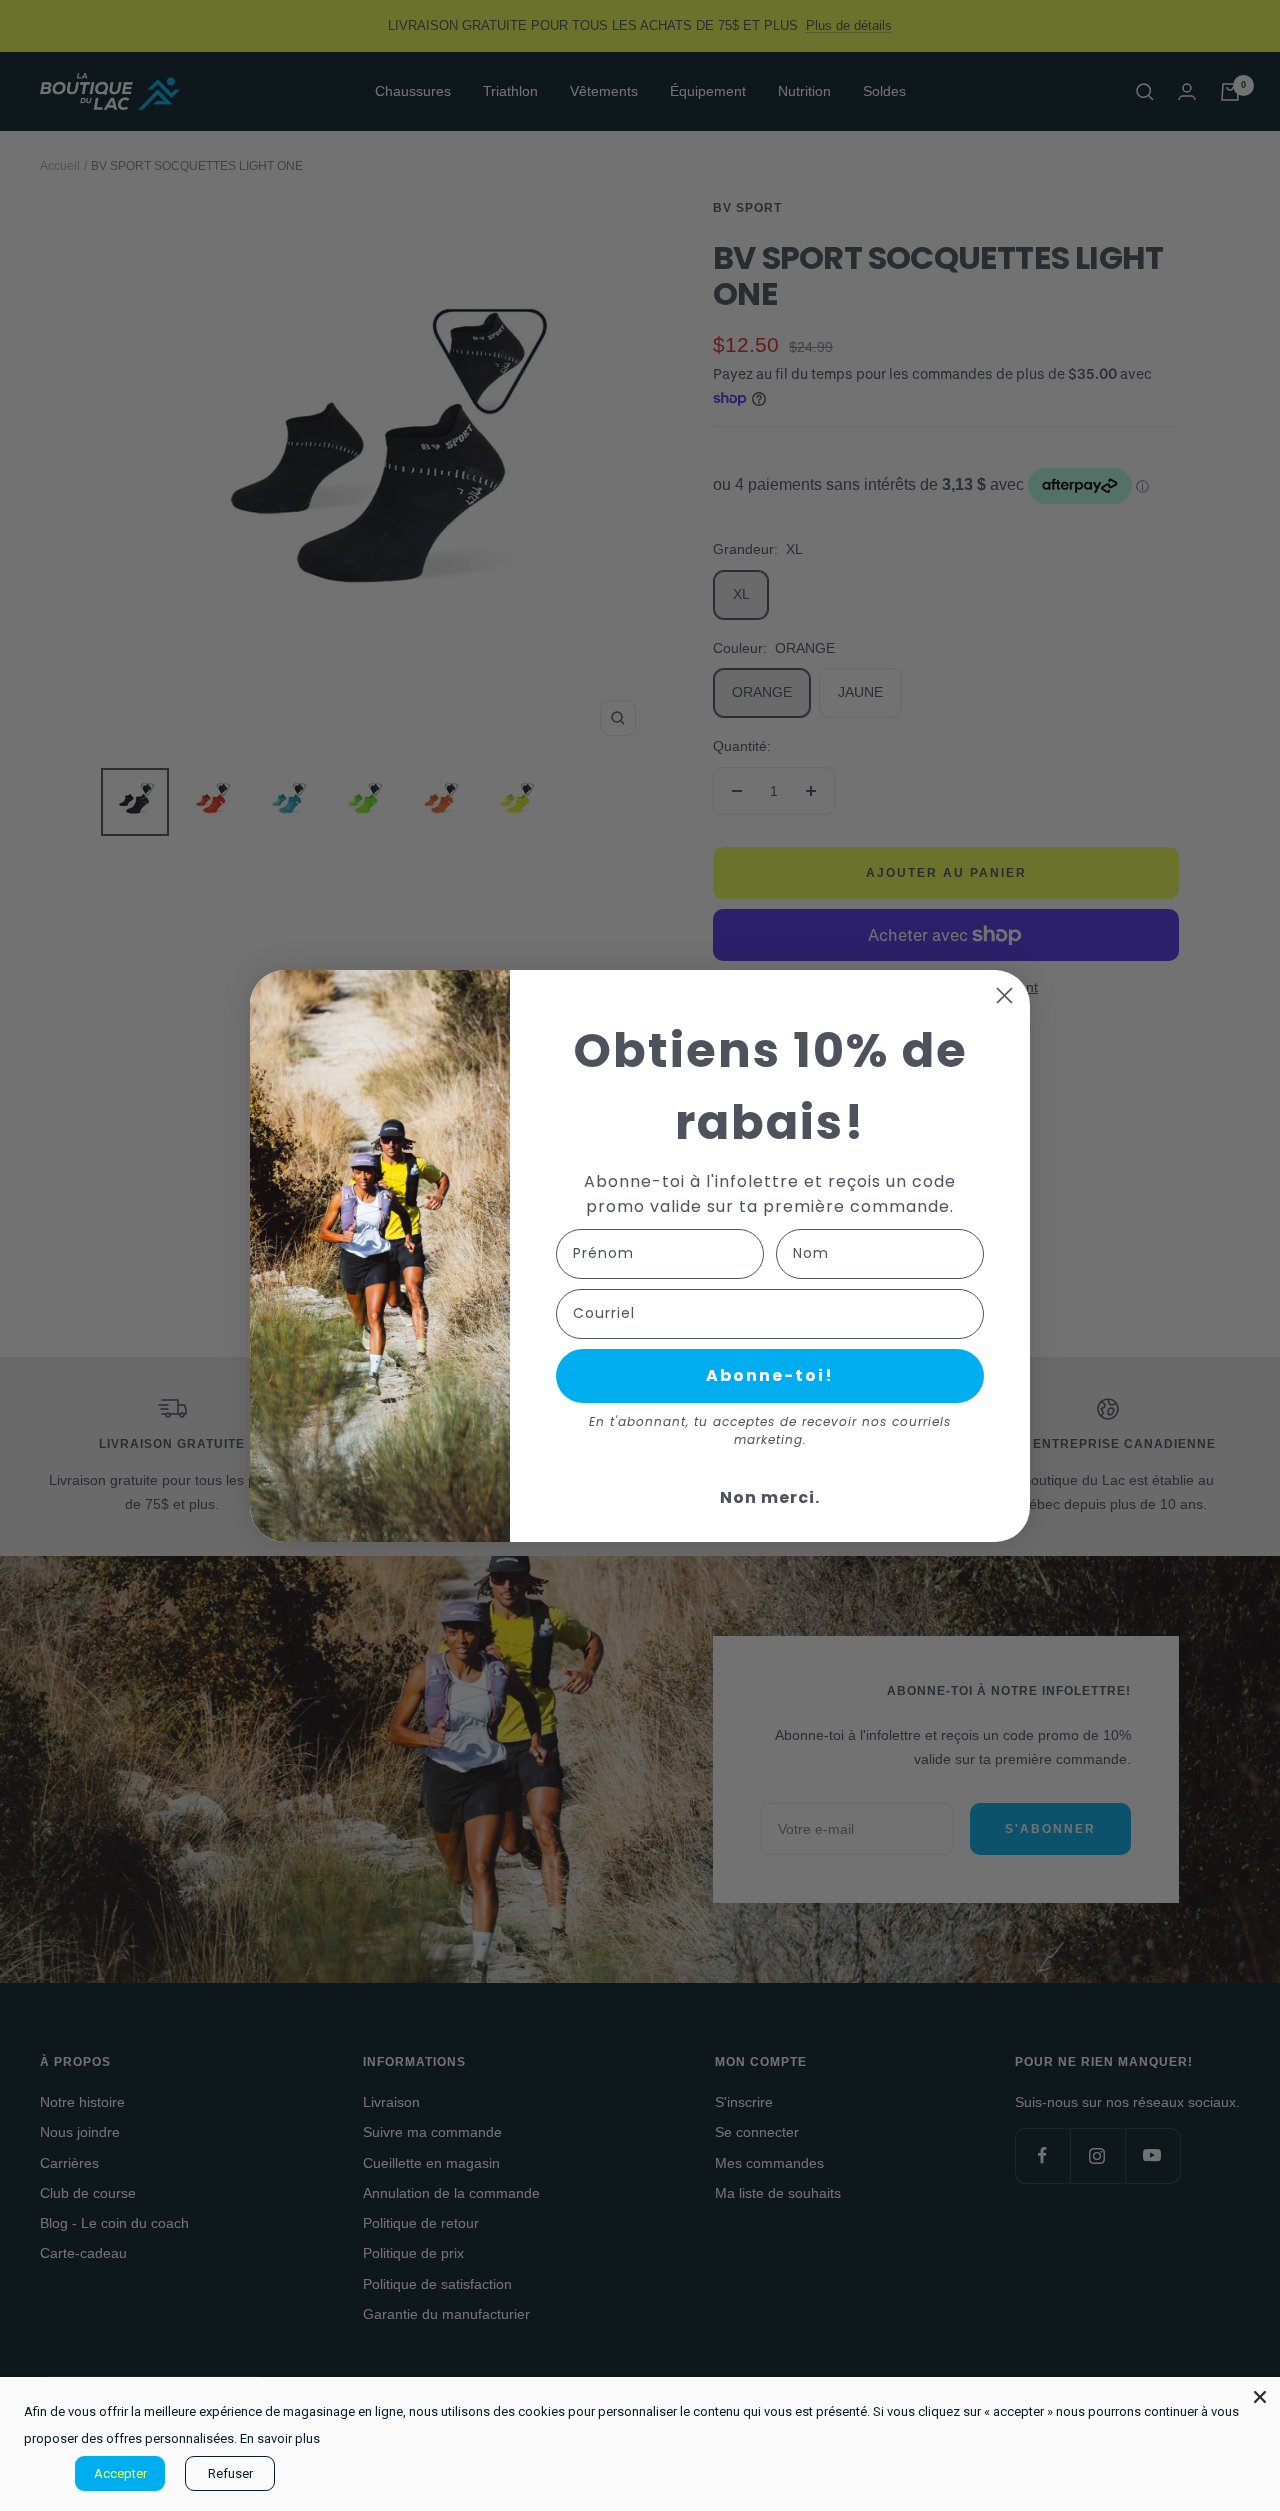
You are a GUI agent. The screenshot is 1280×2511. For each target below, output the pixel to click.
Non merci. (770, 1497)
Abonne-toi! (770, 1375)
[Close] (1260, 2397)
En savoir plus (280, 2438)
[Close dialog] (1004, 995)
